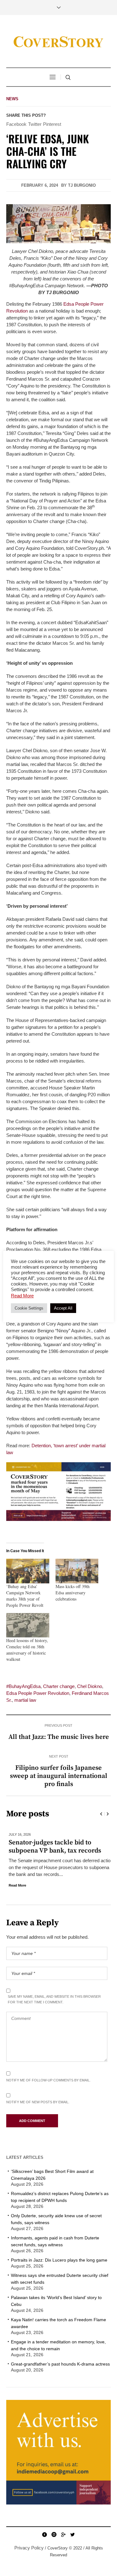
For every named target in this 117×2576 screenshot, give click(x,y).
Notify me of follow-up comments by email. (48, 2080)
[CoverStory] (59, 42)
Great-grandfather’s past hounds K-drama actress (60, 2364)
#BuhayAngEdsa (23, 1686)
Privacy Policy (29, 2548)
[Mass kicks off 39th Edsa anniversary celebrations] (77, 1571)
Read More (15, 1885)
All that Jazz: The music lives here (59, 1737)
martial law (25, 1700)
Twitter (35, 124)
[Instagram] (54, 2534)
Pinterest (52, 124)
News (12, 99)
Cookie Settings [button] (29, 1308)
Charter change (59, 1686)
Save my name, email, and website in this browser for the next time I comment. (54, 1999)
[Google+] (63, 2534)
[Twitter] (73, 2534)
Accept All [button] (63, 1308)
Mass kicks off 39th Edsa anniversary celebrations (73, 1593)
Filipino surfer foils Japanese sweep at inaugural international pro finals (59, 1776)
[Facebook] (45, 2534)
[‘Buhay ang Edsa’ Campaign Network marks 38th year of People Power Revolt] (28, 1571)
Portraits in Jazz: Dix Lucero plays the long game (59, 2260)
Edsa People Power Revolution (38, 1693)
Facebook (16, 124)
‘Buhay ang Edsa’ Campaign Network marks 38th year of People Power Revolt (25, 1596)
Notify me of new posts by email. (38, 2102)
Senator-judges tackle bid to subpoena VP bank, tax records (52, 1847)
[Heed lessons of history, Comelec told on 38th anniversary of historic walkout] (28, 1625)
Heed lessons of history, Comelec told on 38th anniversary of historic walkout (27, 1650)
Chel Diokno (90, 1686)
